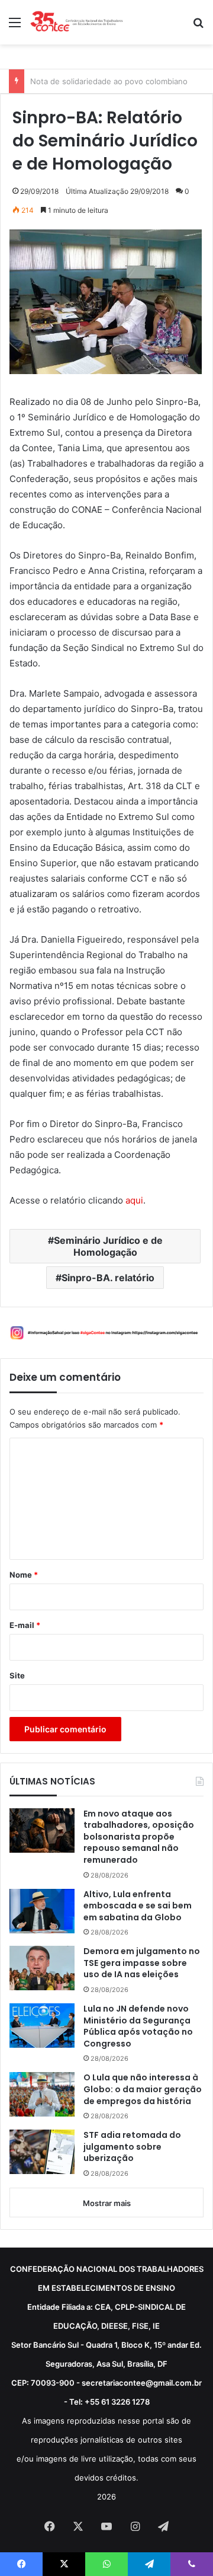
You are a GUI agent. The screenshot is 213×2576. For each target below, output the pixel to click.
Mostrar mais (107, 2203)
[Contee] (77, 22)
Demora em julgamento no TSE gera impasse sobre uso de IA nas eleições (142, 1963)
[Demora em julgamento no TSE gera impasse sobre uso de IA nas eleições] (42, 1968)
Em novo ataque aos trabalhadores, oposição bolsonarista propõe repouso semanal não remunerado (139, 1837)
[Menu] (15, 26)
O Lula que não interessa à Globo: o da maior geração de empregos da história (143, 2089)
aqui (134, 1200)
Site (17, 1675)
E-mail (25, 1625)
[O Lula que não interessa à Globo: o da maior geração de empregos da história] (42, 2094)
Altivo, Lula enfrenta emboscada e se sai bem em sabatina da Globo (138, 1906)
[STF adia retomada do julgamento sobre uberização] (42, 2152)
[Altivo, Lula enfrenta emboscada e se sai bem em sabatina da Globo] (42, 1911)
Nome (24, 1575)
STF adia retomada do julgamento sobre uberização (132, 2147)
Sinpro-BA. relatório (108, 1278)
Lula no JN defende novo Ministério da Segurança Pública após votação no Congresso (138, 2026)
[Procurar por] (198, 26)
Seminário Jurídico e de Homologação (108, 1246)
